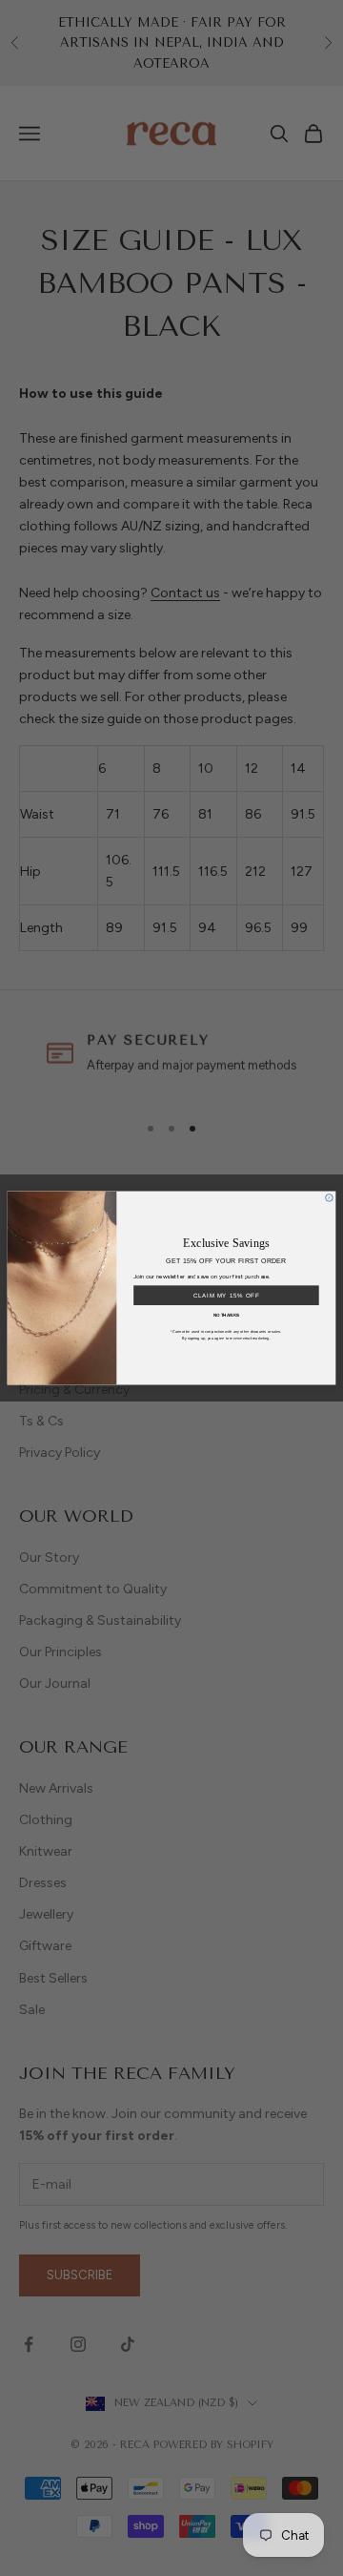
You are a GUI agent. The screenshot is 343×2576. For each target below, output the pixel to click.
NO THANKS (227, 1315)
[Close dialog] (330, 1198)
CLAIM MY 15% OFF (226, 1295)
